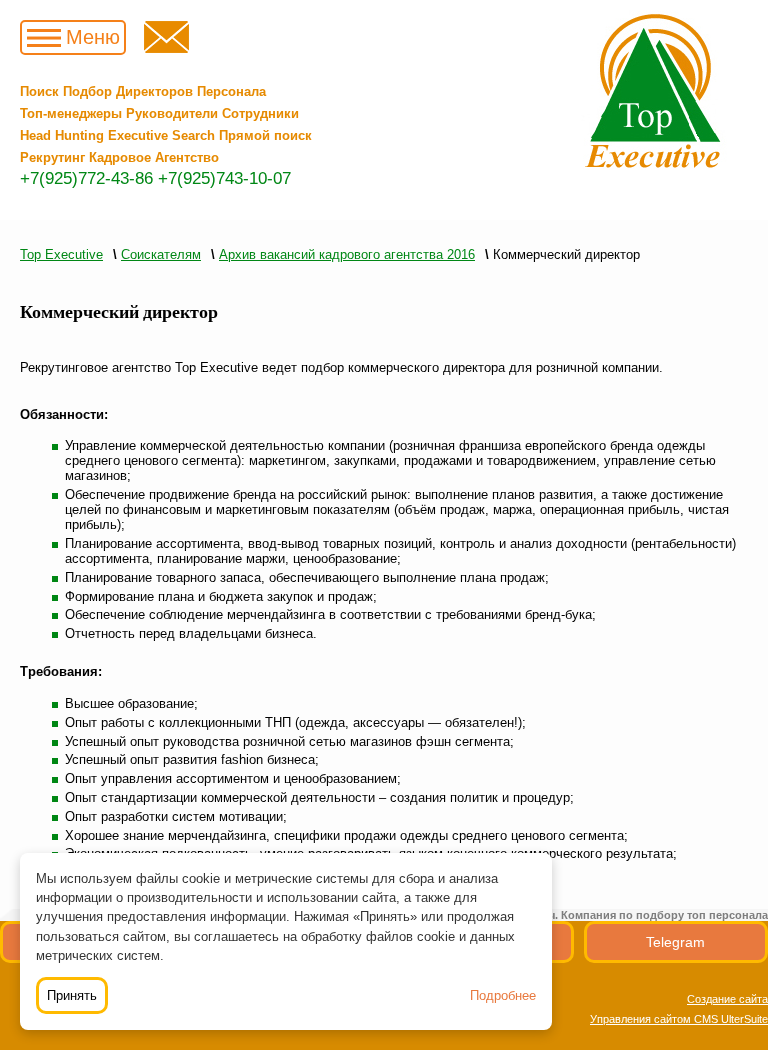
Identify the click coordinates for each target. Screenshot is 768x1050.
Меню (93, 37)
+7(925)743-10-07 (224, 178)
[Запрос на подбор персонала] (166, 48)
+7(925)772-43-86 (86, 178)
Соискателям (161, 254)
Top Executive (61, 254)
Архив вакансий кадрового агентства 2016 (347, 254)
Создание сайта (727, 999)
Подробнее (503, 995)
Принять (72, 995)
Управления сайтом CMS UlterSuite (679, 1019)
